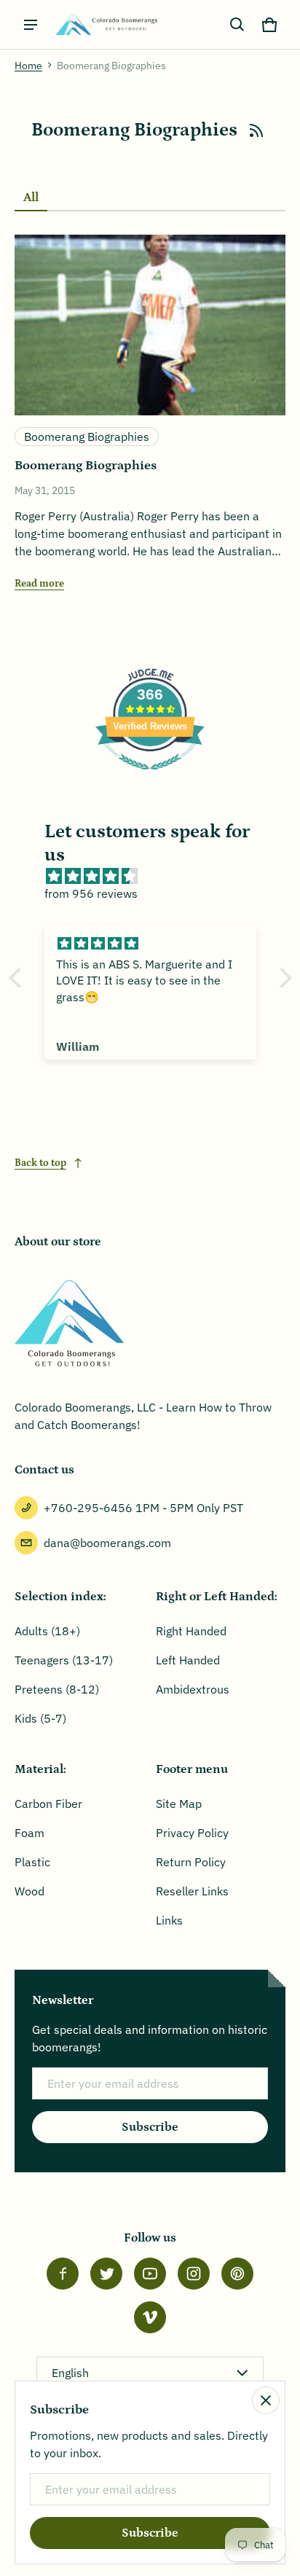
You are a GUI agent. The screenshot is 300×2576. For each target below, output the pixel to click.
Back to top (40, 1163)
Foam (29, 1833)
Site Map (179, 1804)
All (31, 197)
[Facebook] (63, 2274)
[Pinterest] (237, 2274)
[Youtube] (150, 2274)
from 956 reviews (91, 893)
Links (169, 1920)
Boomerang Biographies (87, 436)
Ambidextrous (193, 1689)
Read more (39, 584)
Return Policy (191, 1862)
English (70, 2373)
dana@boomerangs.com (107, 1543)
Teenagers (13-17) (64, 1660)
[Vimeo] (150, 2317)
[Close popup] (266, 2400)
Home (28, 66)
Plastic (32, 1862)
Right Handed (191, 1631)
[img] (158, 876)
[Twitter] (106, 2274)
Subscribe (150, 2127)
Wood (29, 1891)
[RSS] (256, 130)
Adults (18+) (47, 1631)
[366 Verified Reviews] (150, 777)
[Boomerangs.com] (106, 24)
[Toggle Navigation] (31, 25)
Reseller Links (192, 1891)
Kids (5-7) (40, 1718)
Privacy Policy (192, 1833)
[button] (237, 25)
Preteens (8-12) (57, 1689)
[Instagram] (194, 2274)
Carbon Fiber (48, 1804)
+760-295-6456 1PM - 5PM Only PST (143, 1508)
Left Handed (188, 1660)
